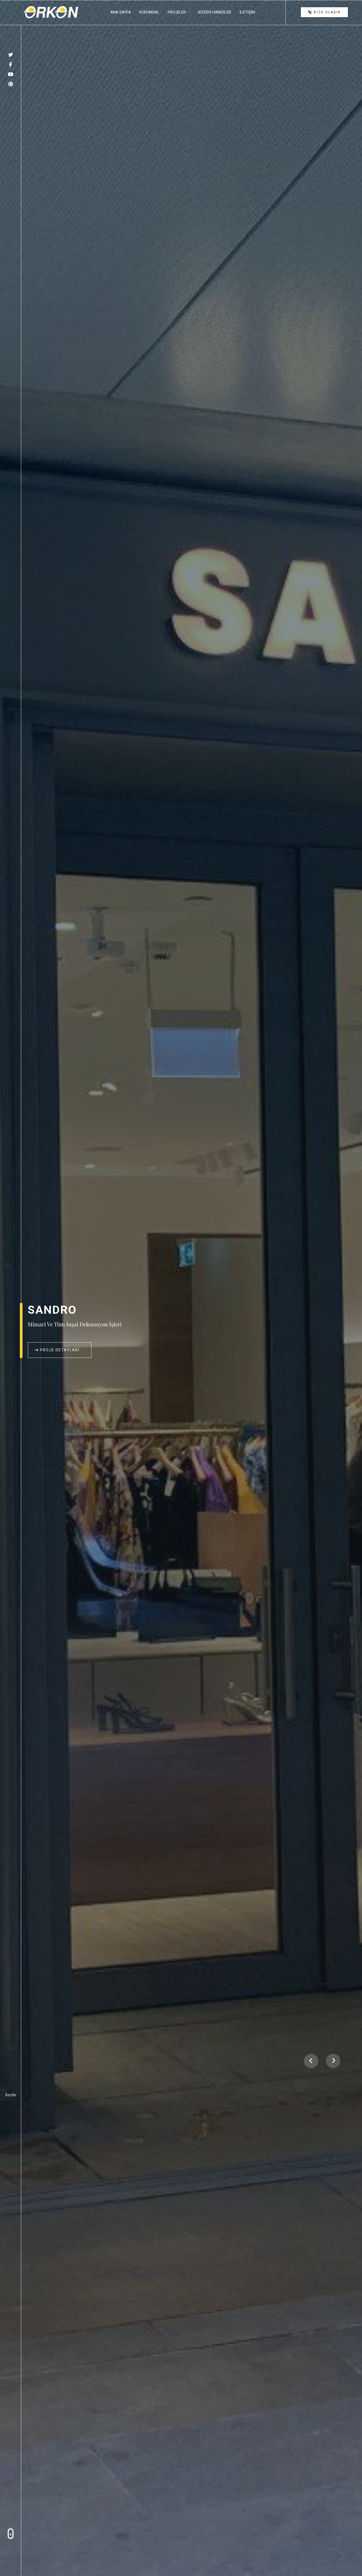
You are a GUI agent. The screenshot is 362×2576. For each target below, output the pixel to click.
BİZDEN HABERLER (215, 12)
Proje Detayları (59, 1350)
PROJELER (177, 12)
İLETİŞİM (247, 12)
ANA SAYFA (121, 12)
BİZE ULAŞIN (326, 12)
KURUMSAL (149, 12)
